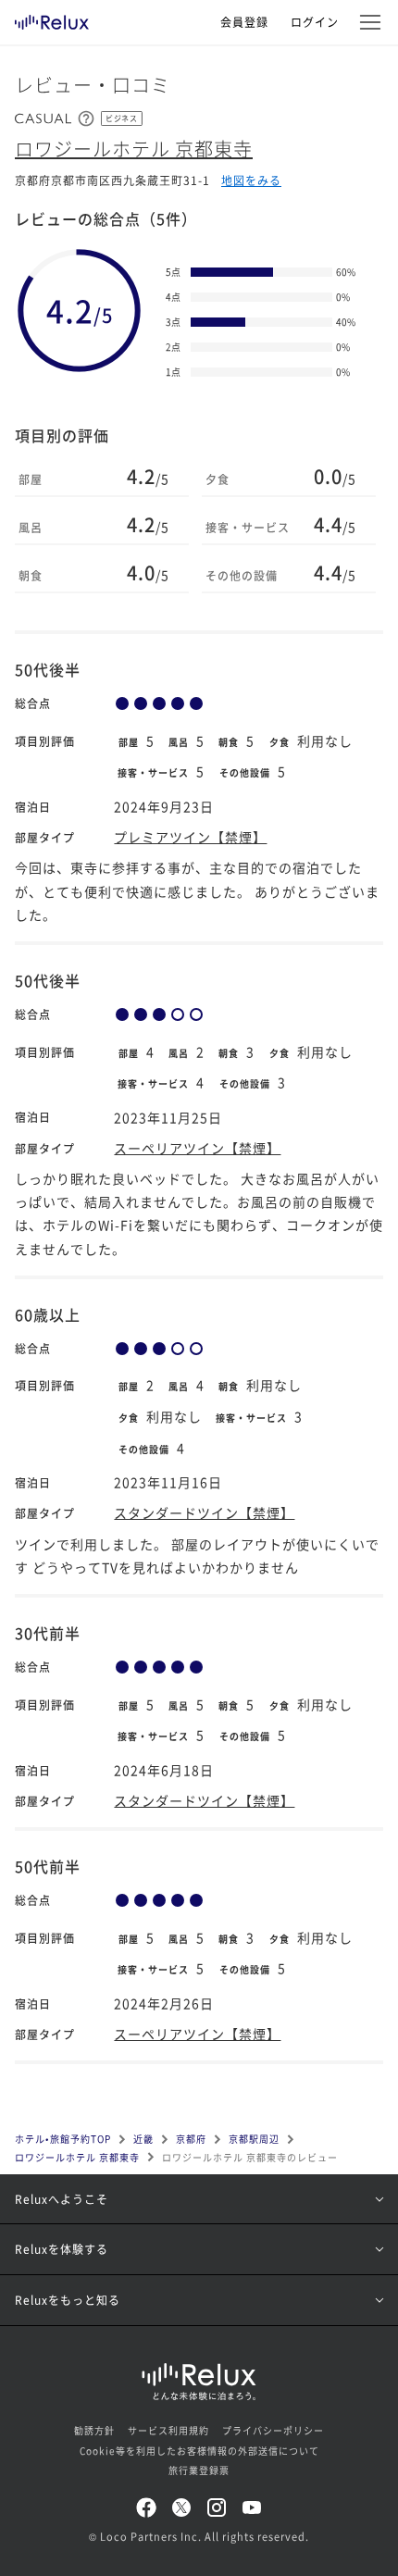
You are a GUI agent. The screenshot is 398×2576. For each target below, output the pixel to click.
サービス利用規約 (168, 2430)
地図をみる (251, 180)
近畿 (143, 2139)
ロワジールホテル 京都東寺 (134, 149)
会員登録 (244, 22)
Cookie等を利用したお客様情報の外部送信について (199, 2451)
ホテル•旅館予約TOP (63, 2139)
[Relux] (52, 18)
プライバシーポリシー (273, 2430)
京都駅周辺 (254, 2139)
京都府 (191, 2139)
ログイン (315, 22)
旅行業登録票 (199, 2470)
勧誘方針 (94, 2430)
